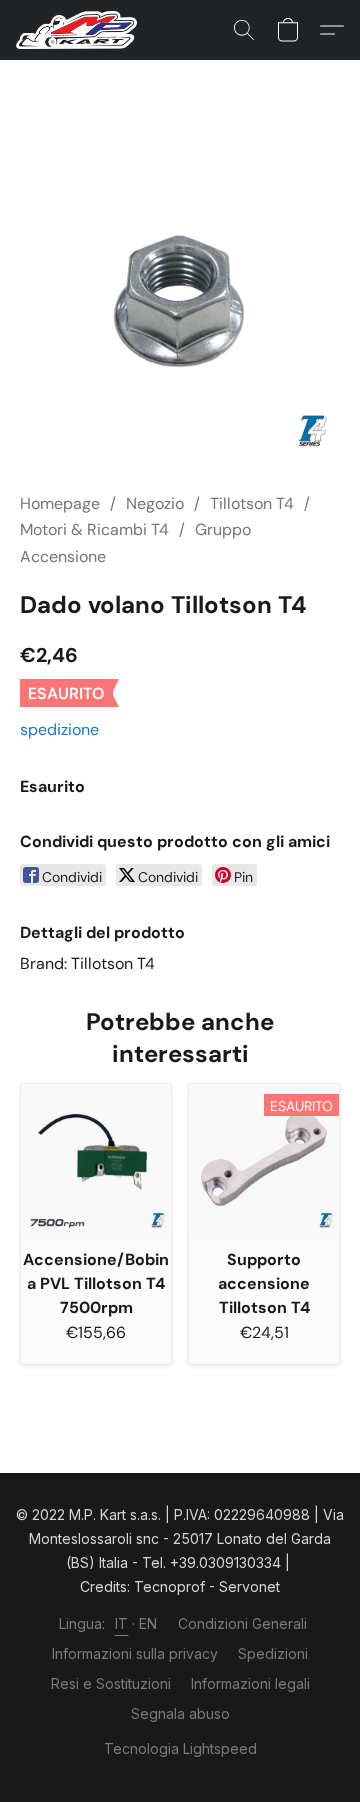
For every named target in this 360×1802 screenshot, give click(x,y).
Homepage (60, 503)
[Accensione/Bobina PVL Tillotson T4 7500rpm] (96, 1159)
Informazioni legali (250, 1683)
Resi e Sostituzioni (111, 1683)
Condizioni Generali (242, 1623)
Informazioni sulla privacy (135, 1653)
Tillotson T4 (252, 503)
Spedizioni (273, 1653)
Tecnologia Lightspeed (180, 1748)
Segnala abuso (180, 1713)
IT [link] (122, 1623)
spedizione (59, 729)
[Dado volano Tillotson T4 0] (180, 300)
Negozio (155, 503)
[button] (80, 30)
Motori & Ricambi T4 (94, 529)
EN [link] (148, 1623)
